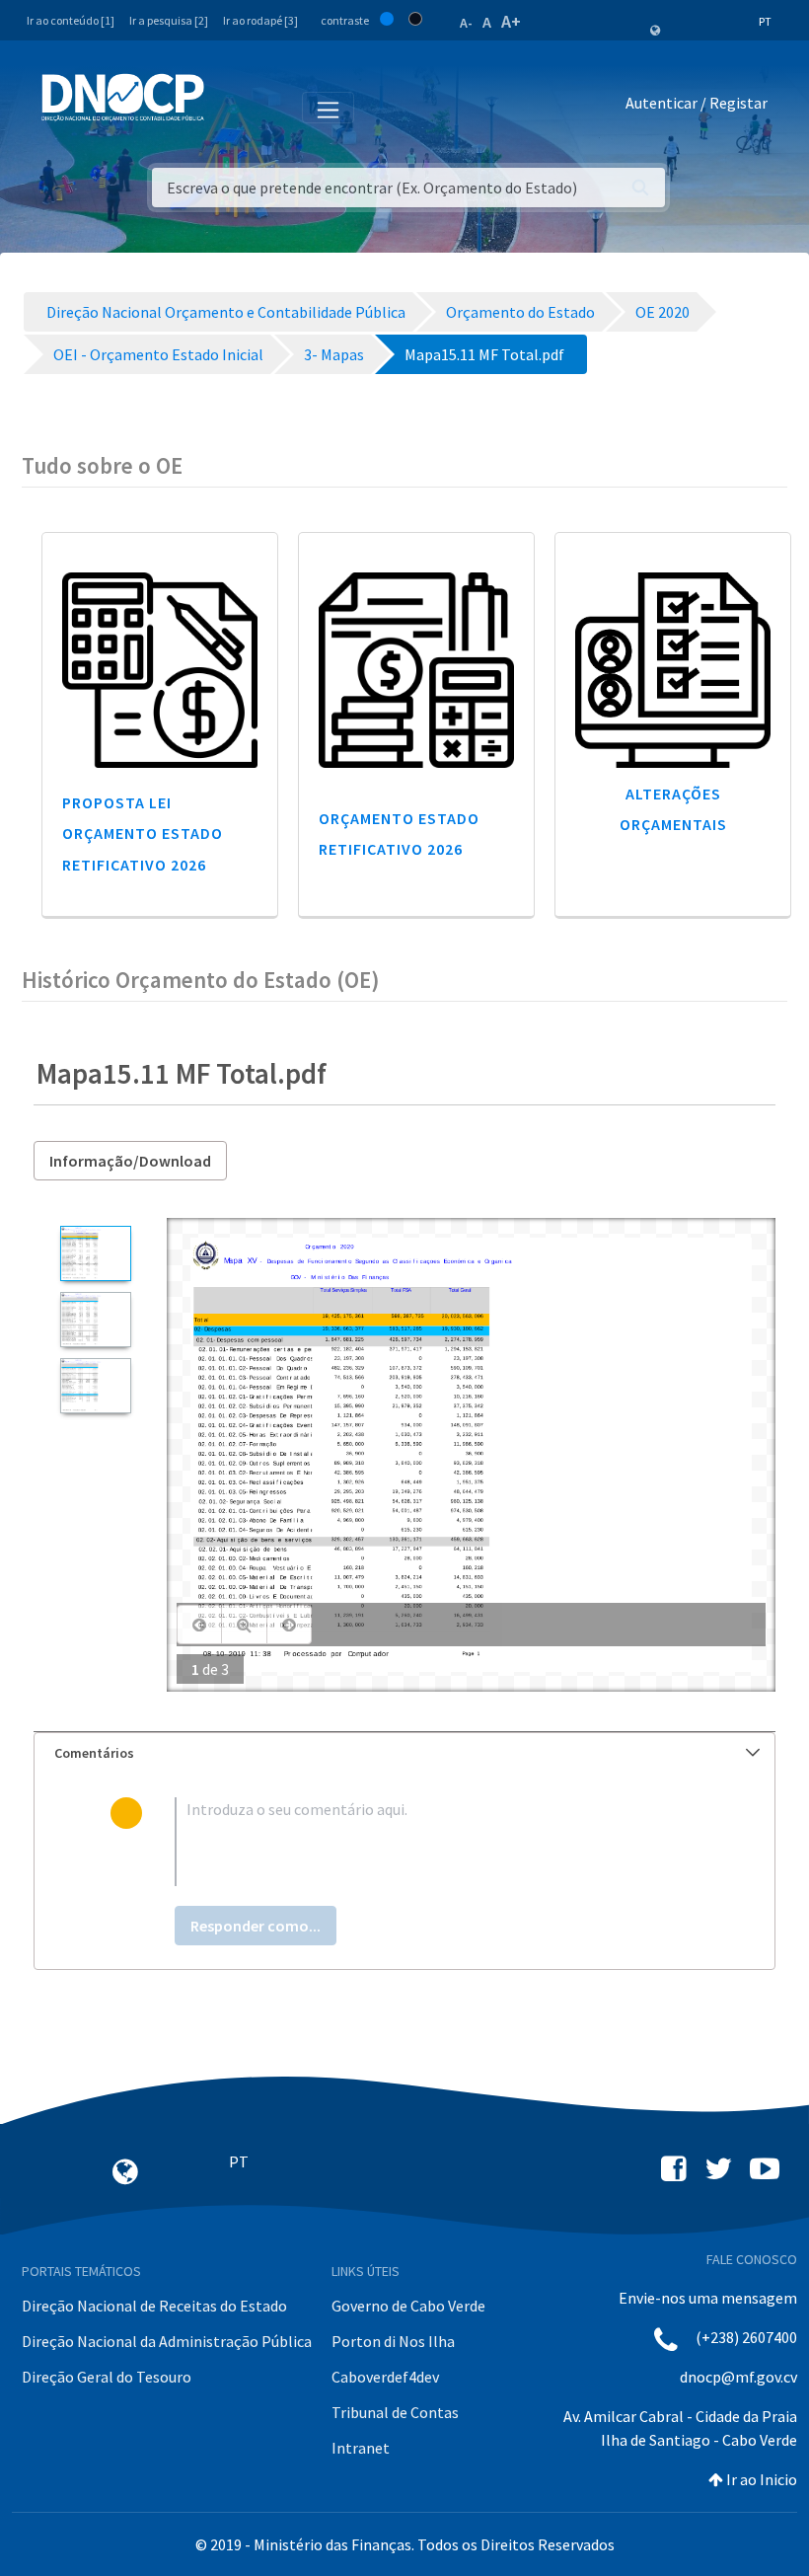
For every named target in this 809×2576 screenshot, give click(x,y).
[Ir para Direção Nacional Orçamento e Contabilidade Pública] (123, 98)
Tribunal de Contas (395, 2412)
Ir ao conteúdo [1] (71, 20)
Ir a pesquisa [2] (169, 20)
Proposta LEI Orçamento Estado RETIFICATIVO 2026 (143, 833)
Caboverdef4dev (385, 2377)
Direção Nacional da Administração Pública (167, 2341)
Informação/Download (130, 1161)
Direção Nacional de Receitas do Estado (154, 2306)
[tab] (404, 1753)
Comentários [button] (94, 1753)
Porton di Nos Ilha (393, 2341)
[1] (95, 1253)
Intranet (361, 2448)
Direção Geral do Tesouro (107, 2377)
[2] (95, 1320)
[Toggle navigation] (230, 107)
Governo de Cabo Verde (408, 2306)
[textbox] (437, 1842)
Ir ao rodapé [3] (260, 20)
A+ (511, 21)
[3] (95, 1386)
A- (466, 23)
